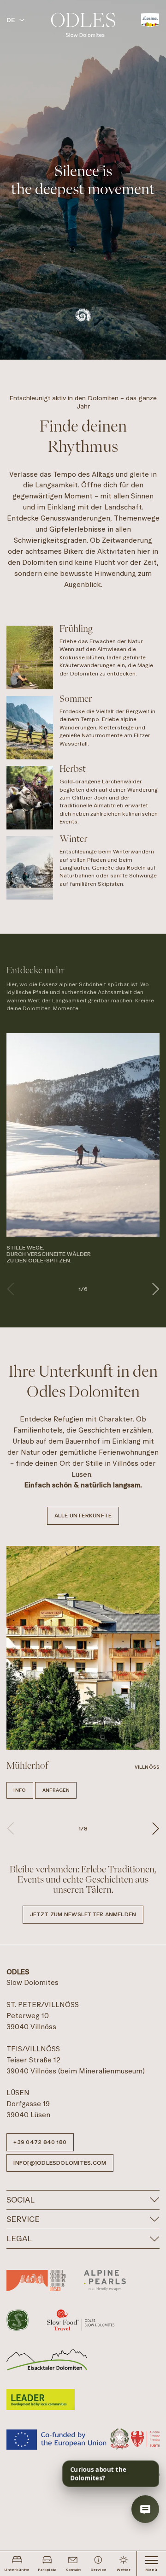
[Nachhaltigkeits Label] (18, 2320)
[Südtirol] (150, 20)
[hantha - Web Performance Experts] (148, 2474)
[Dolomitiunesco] (36, 2280)
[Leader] (41, 2399)
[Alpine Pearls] (105, 2280)
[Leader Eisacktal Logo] (47, 2360)
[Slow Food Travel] (81, 2320)
